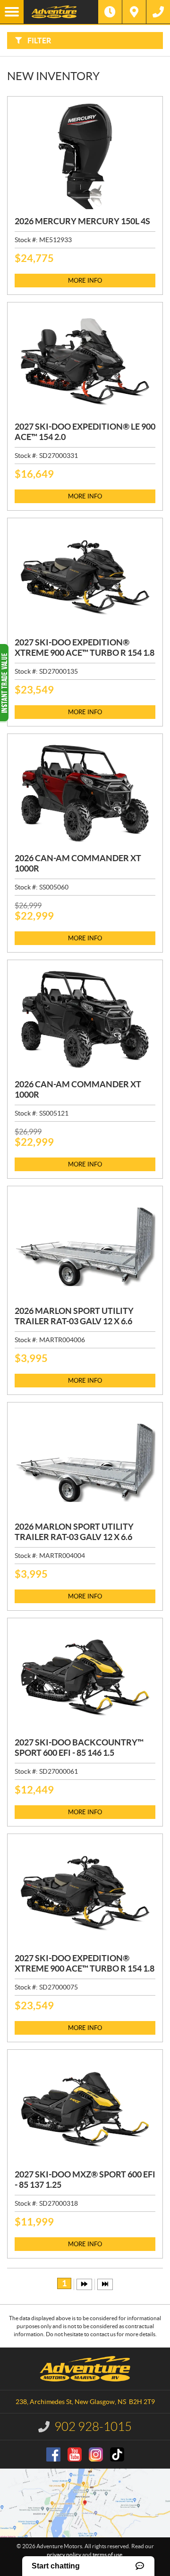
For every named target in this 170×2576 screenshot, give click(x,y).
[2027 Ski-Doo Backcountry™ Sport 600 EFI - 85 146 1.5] (85, 1678)
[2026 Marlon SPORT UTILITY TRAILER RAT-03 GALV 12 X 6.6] (85, 1246)
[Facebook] (53, 2454)
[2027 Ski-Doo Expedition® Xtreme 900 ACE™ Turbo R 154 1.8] (85, 578)
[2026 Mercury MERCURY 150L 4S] (85, 156)
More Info (85, 281)
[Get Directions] (134, 12)
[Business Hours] (110, 12)
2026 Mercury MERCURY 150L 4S (82, 221)
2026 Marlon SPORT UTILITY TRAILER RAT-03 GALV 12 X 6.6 (74, 1316)
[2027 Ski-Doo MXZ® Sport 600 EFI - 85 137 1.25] (85, 2109)
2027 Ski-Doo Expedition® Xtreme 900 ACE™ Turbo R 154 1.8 (85, 648)
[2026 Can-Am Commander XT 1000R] (85, 794)
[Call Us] (158, 12)
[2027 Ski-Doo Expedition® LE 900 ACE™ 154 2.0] (85, 362)
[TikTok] (117, 2454)
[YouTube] (75, 2454)
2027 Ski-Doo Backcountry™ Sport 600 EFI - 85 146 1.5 (79, 1748)
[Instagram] (96, 2454)
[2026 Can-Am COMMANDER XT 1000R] (85, 1020)
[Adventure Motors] (61, 12)
